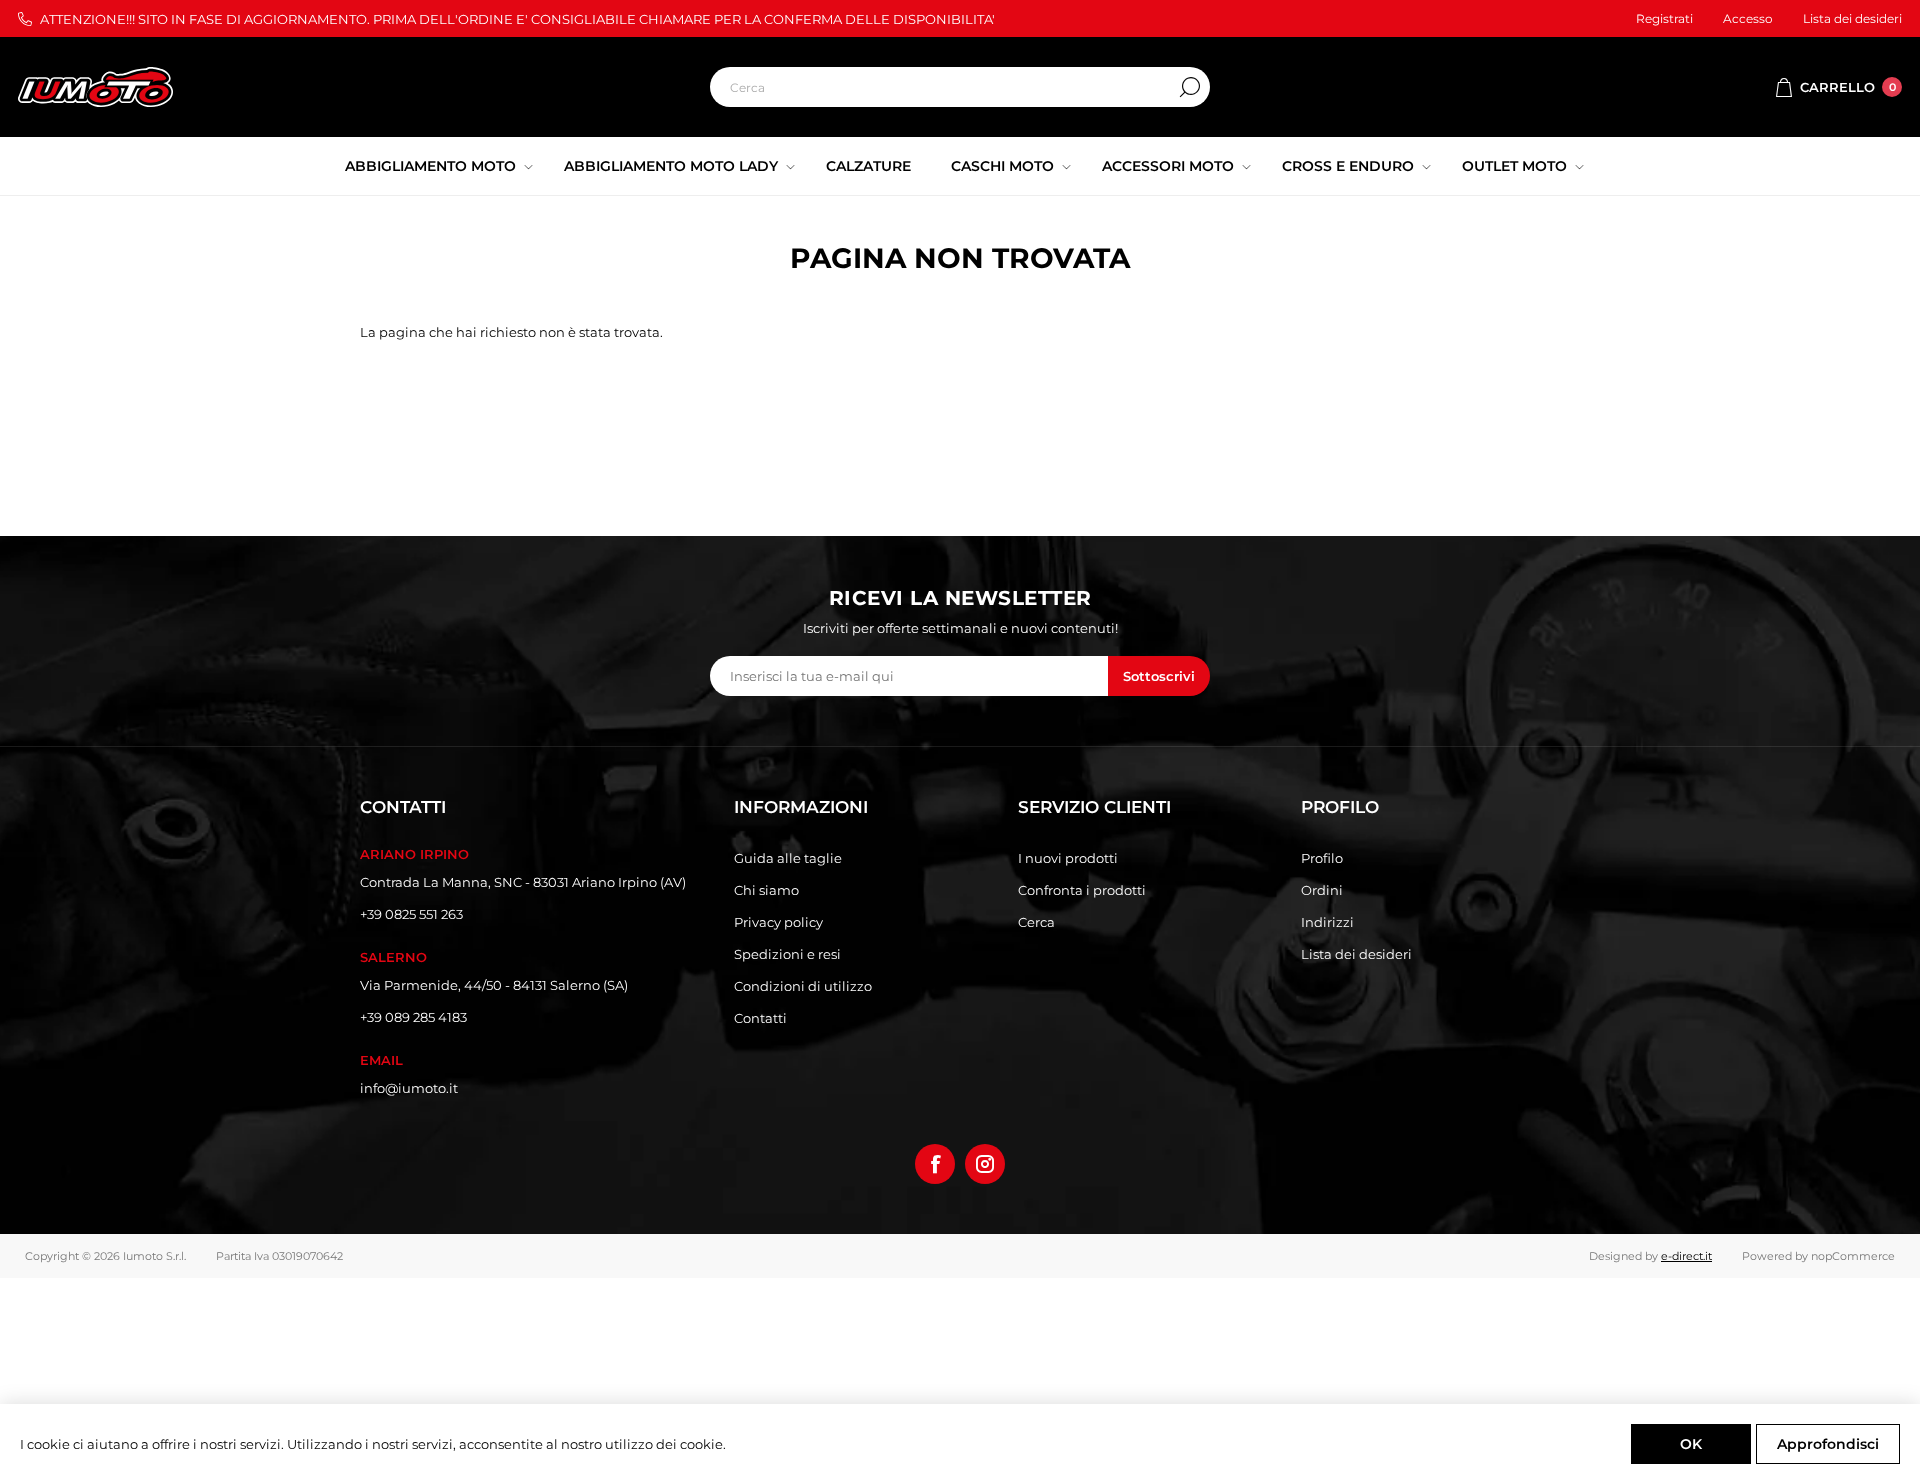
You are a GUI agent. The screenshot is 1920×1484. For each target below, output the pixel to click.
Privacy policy (778, 922)
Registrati (1664, 18)
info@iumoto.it (409, 1088)
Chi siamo (766, 890)
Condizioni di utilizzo (803, 986)
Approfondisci (1828, 1444)
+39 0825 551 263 (411, 914)
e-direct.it (1686, 1256)
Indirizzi (1327, 922)
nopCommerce (1853, 1256)
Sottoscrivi (1159, 676)
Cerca (1190, 87)
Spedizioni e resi (787, 954)
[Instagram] (985, 1164)
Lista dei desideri (1356, 954)
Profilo (1322, 858)
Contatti (760, 1018)
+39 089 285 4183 (413, 1017)
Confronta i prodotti (1082, 890)
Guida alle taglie (788, 858)
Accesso (1748, 18)
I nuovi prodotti (1068, 858)
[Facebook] (935, 1164)
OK (1691, 1444)
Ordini (1322, 890)
